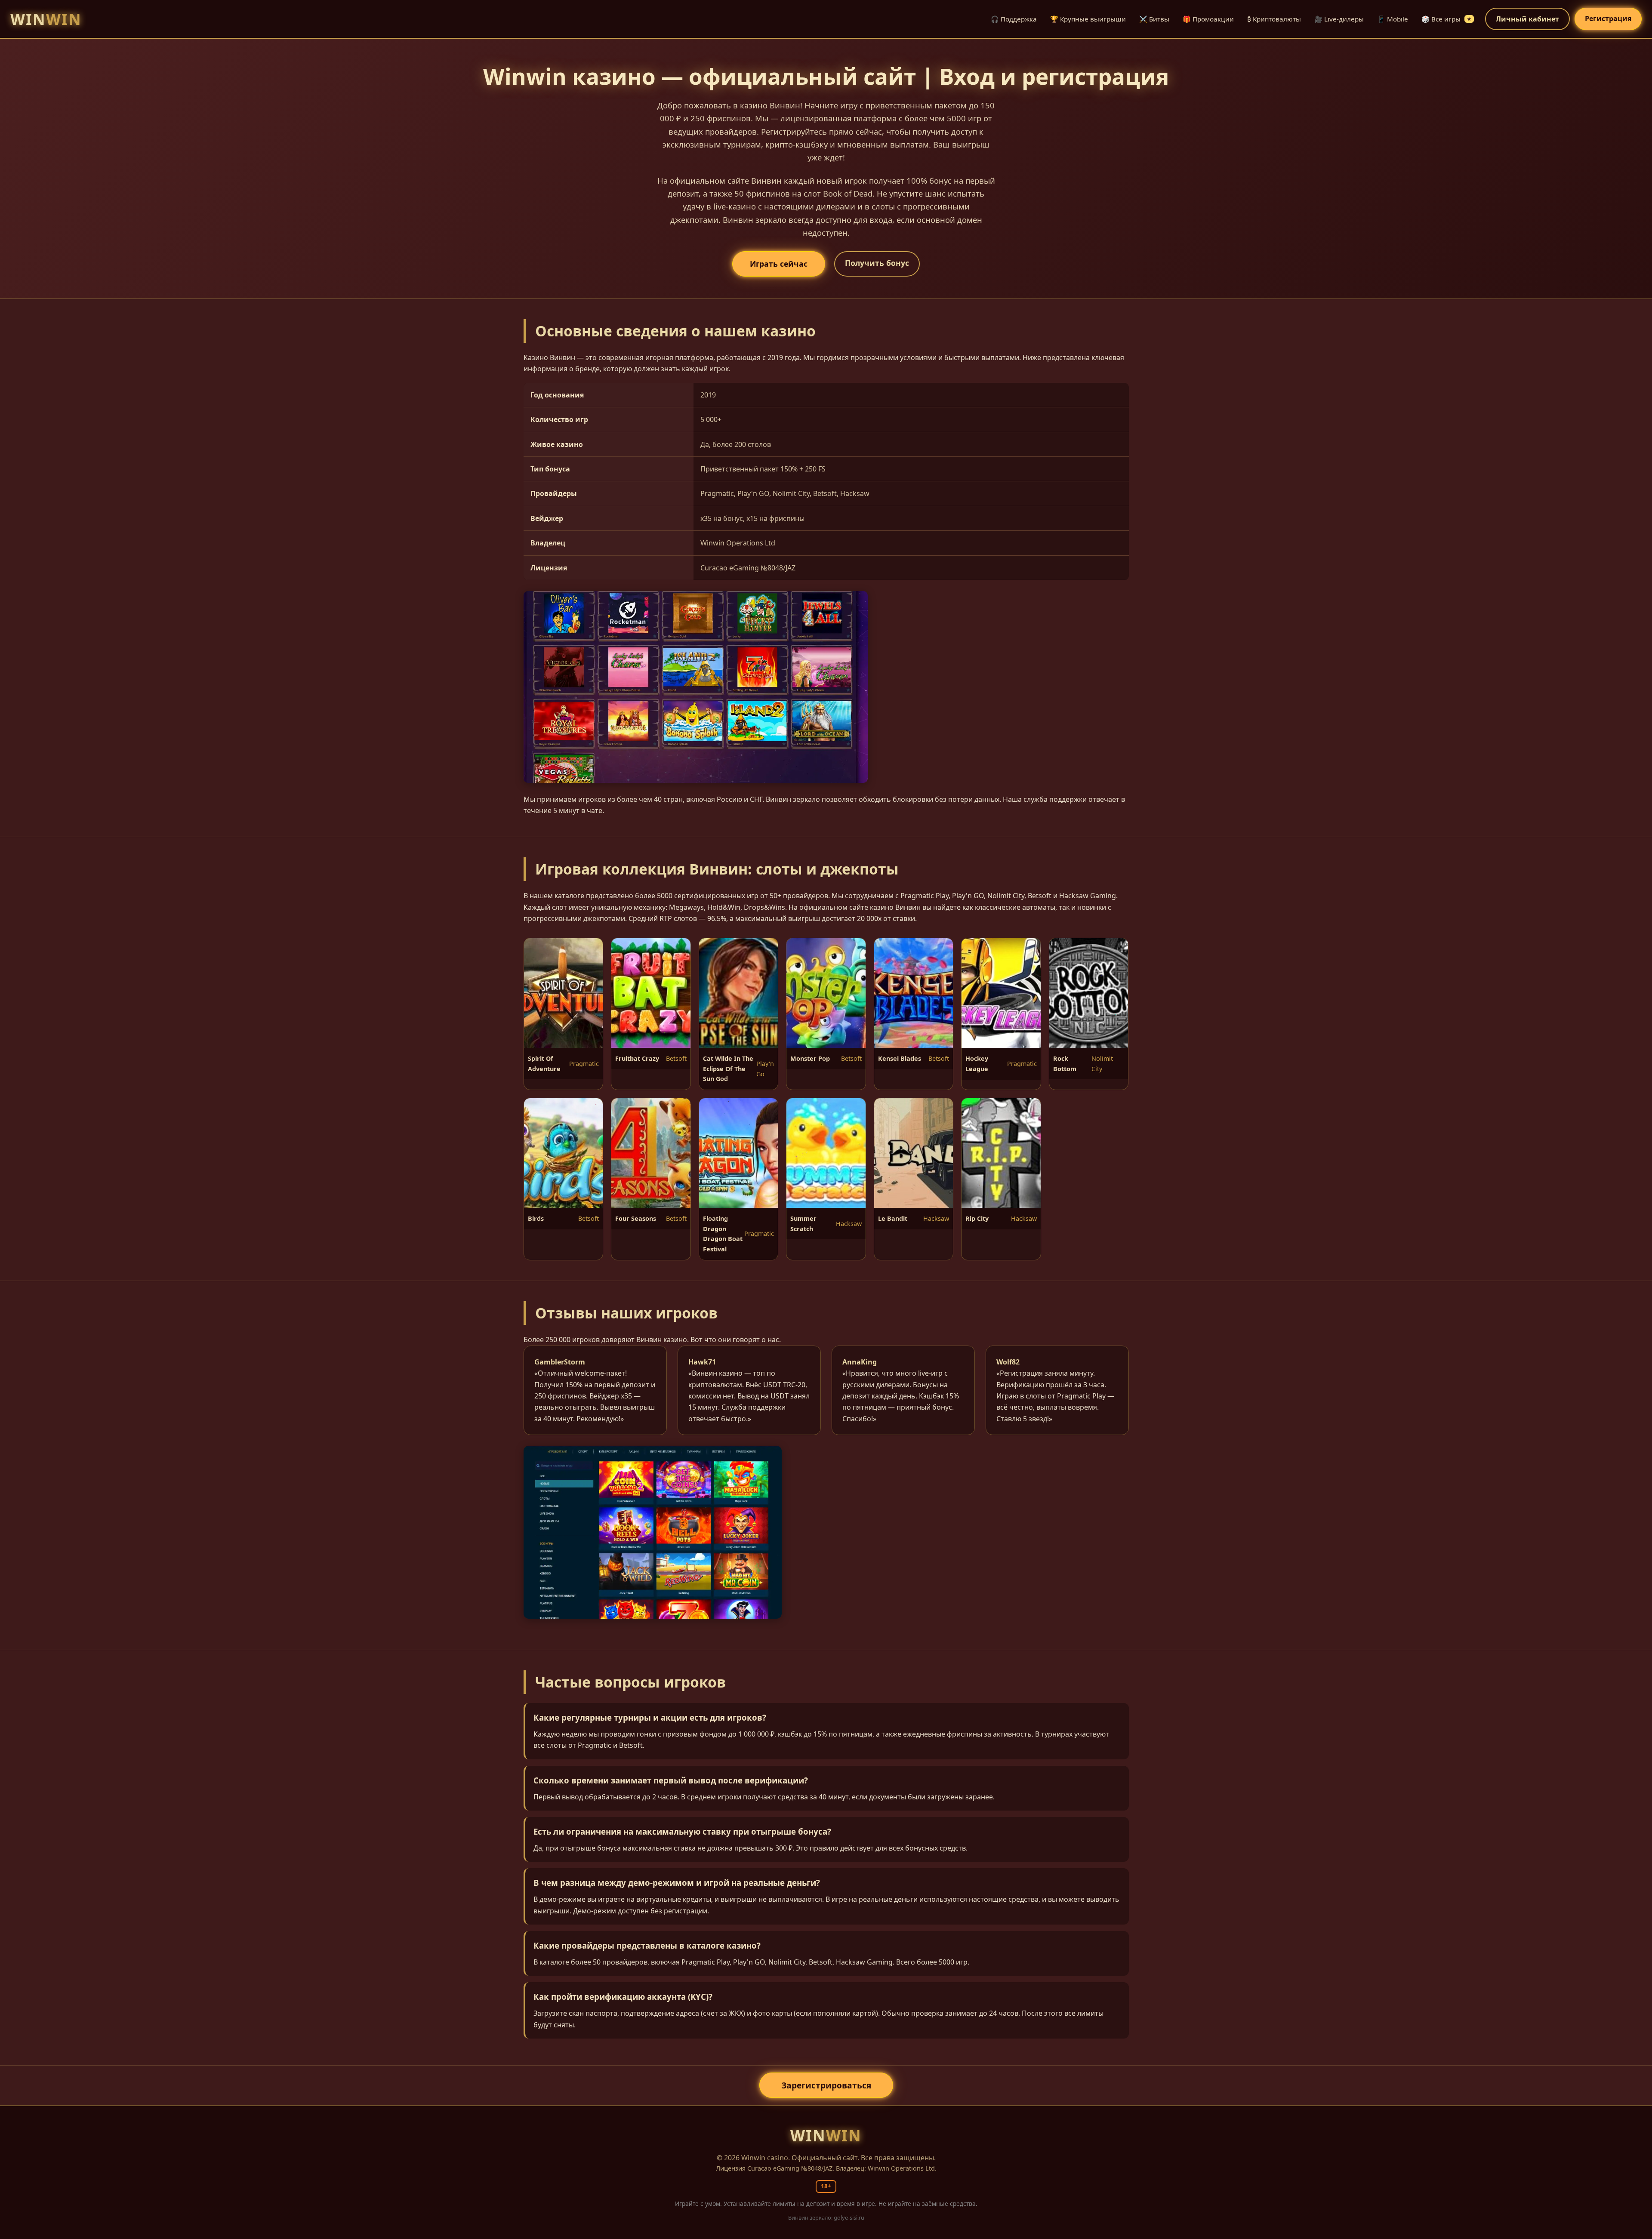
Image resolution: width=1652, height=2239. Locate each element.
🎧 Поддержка (1014, 19)
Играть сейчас (779, 264)
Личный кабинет (1527, 19)
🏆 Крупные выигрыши (1088, 19)
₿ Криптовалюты (1274, 19)
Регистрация (1608, 18)
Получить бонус (877, 263)
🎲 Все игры (1446, 19)
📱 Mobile (1393, 19)
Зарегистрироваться (826, 2085)
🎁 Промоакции (1208, 19)
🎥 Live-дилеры (1339, 19)
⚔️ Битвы (1154, 19)
